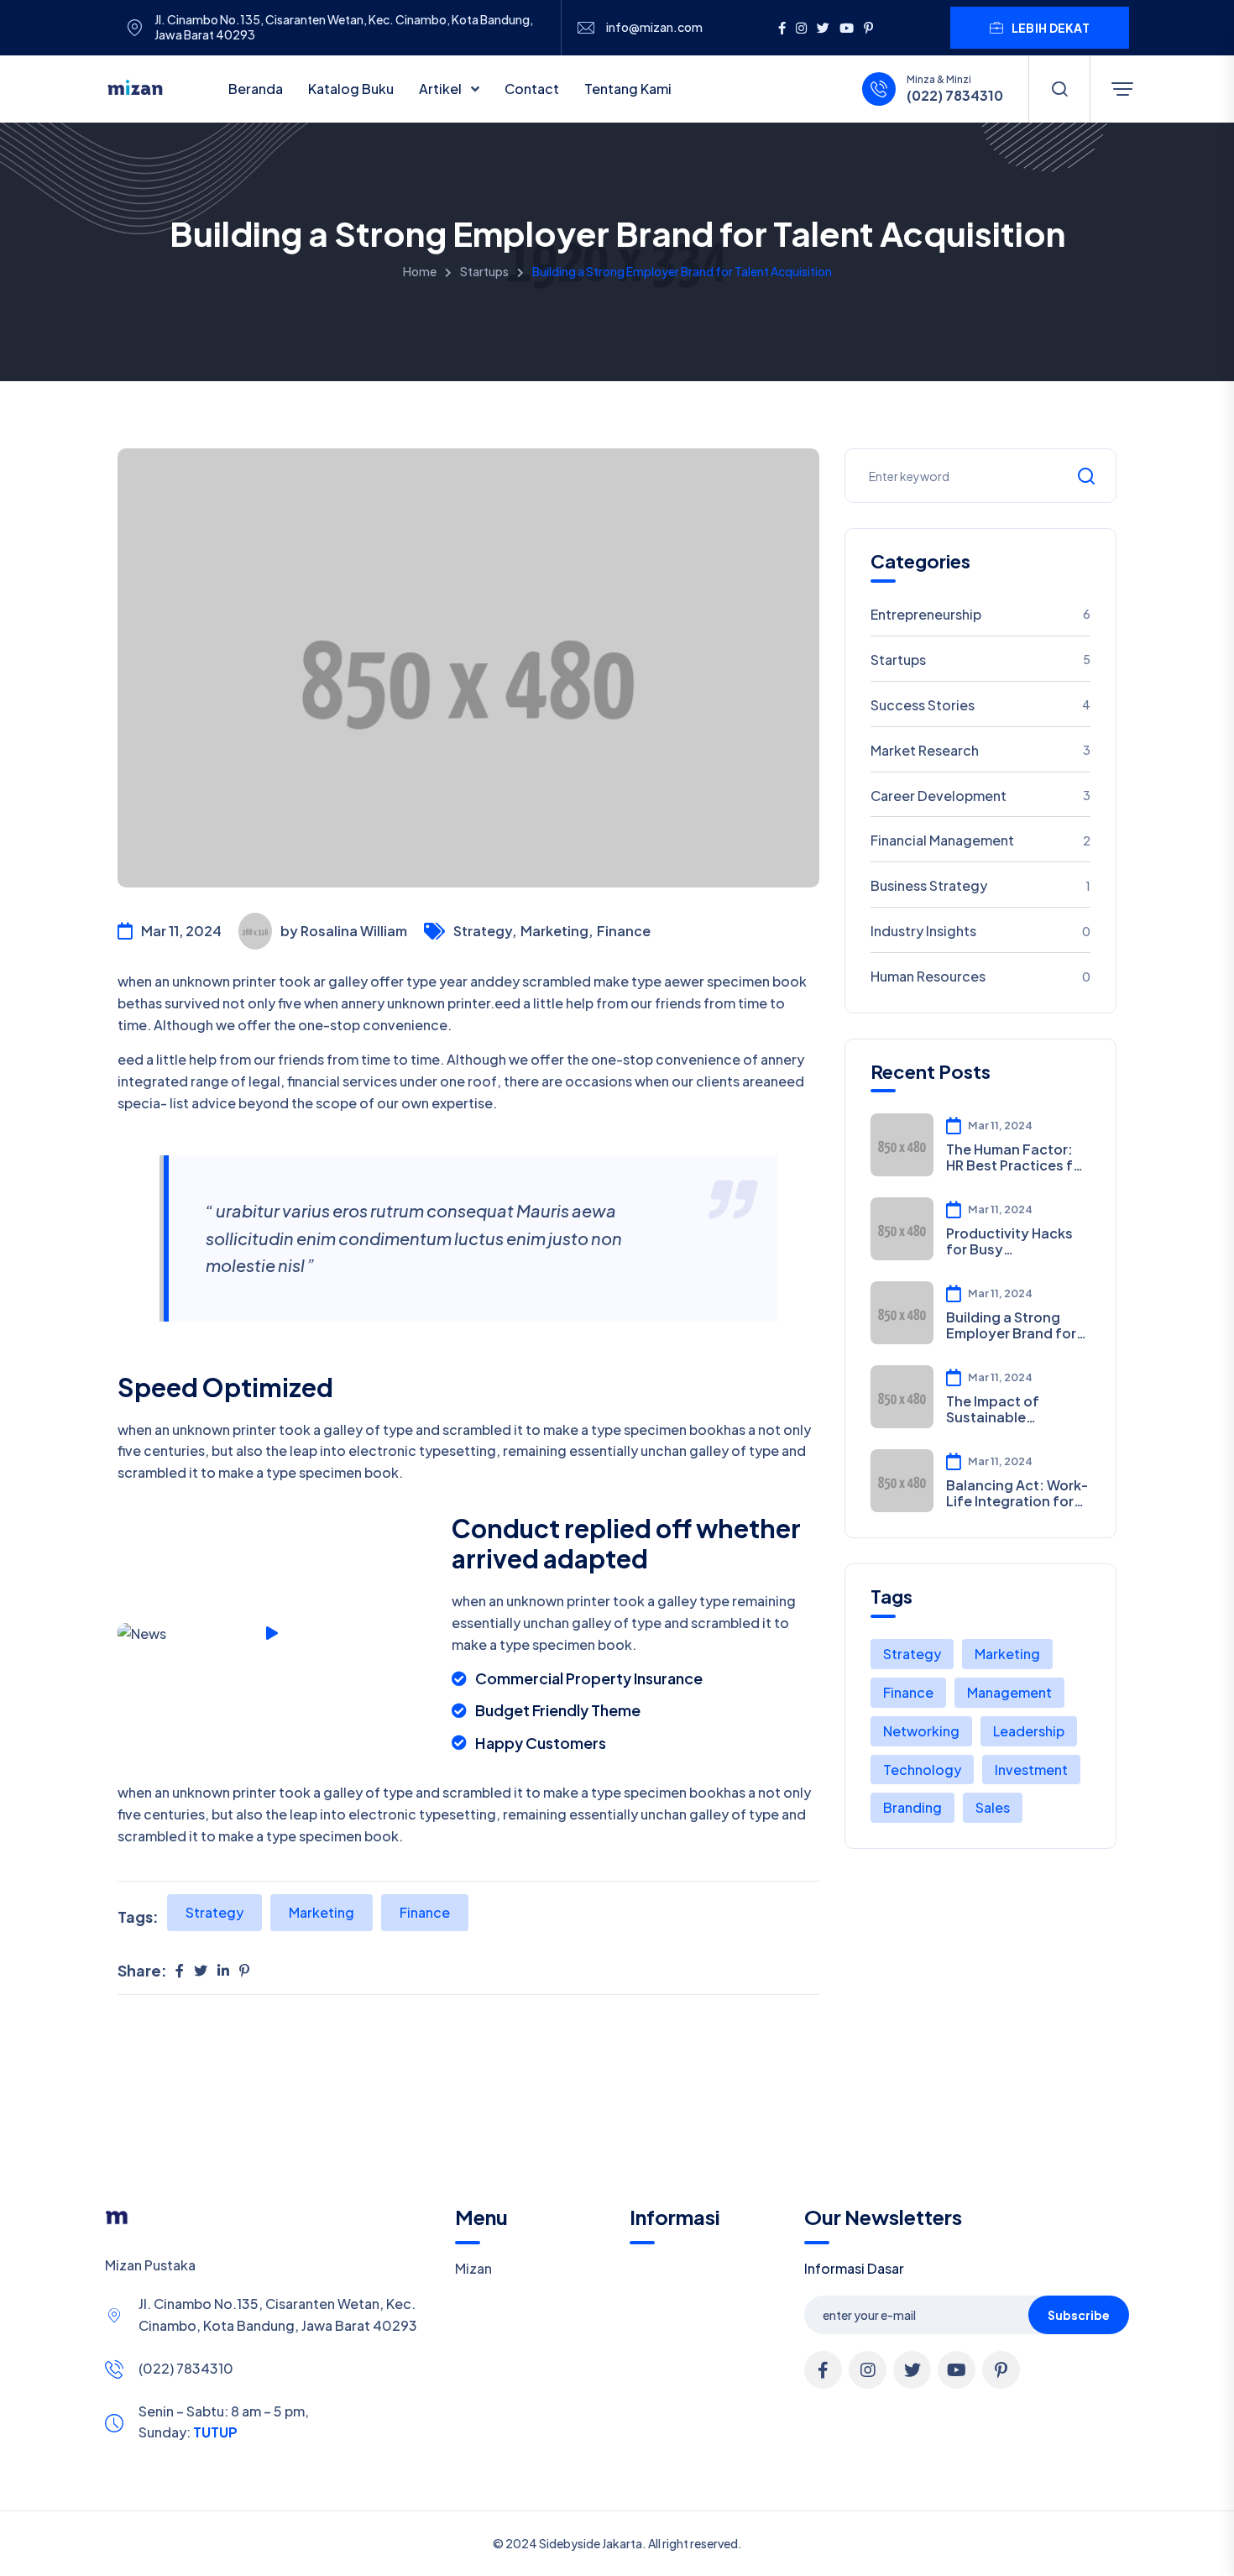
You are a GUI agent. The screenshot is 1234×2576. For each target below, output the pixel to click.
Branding (912, 1807)
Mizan (473, 2268)
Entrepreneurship (980, 614)
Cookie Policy (602, 2554)
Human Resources (980, 976)
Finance (624, 931)
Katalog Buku (351, 89)
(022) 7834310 (186, 2368)
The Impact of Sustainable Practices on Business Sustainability (993, 1409)
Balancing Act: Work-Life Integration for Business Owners (1017, 1493)
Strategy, (485, 931)
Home (420, 271)
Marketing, (557, 931)
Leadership (1029, 1731)
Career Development (980, 796)
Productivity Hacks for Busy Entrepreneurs (1009, 1241)
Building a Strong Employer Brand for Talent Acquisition (1011, 1325)
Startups (484, 271)
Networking (921, 1731)
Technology (922, 1770)
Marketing (322, 1912)
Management (1009, 1692)
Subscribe (1079, 2315)
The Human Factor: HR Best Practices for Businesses (1017, 1157)
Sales (993, 1807)
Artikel (442, 89)
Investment (1031, 1770)
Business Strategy (980, 885)
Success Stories (980, 705)
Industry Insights (980, 931)
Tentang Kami (628, 89)
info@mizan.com (654, 27)
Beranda (256, 89)
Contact (532, 89)
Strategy (214, 1912)
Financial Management (980, 840)
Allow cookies (1046, 2553)
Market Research (980, 750)
